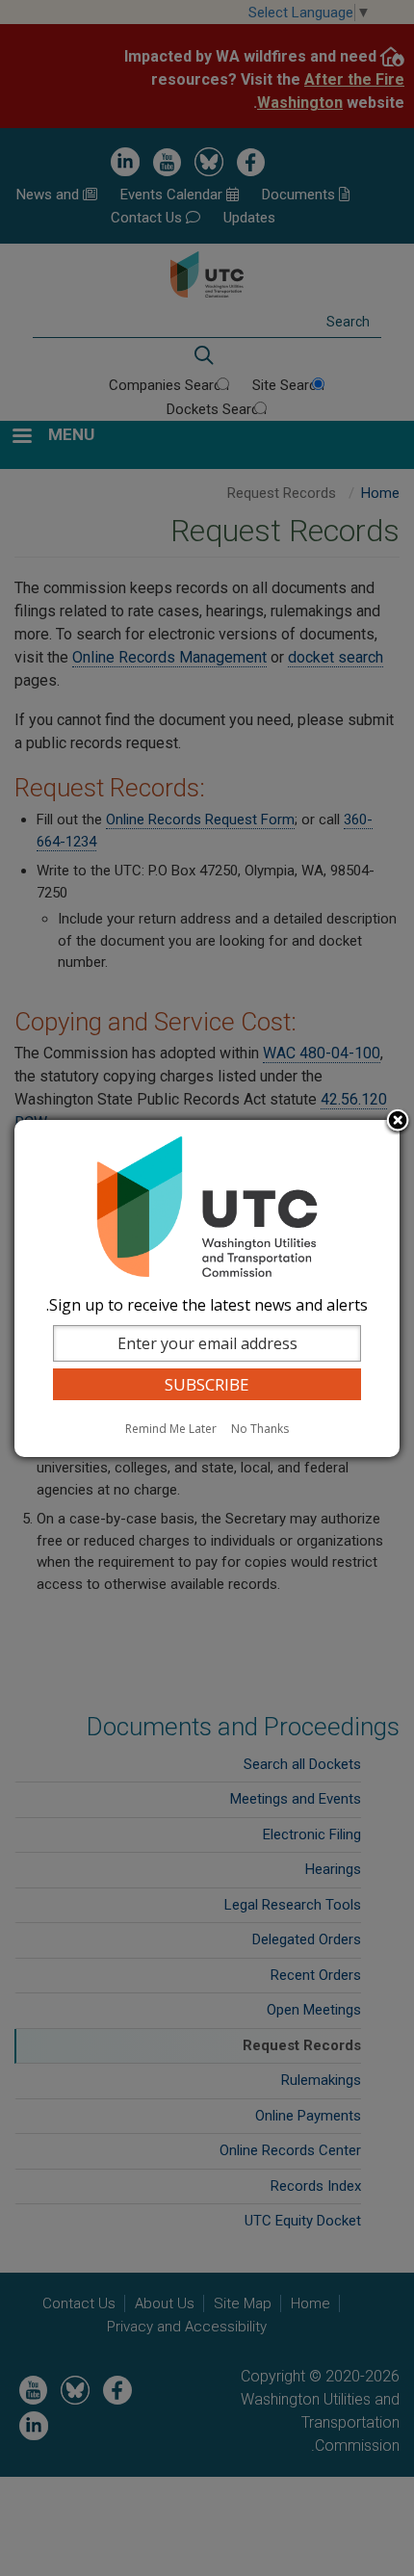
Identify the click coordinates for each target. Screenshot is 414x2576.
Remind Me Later (171, 1429)
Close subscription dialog (398, 1122)
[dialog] (207, 1288)
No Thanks (260, 1429)
